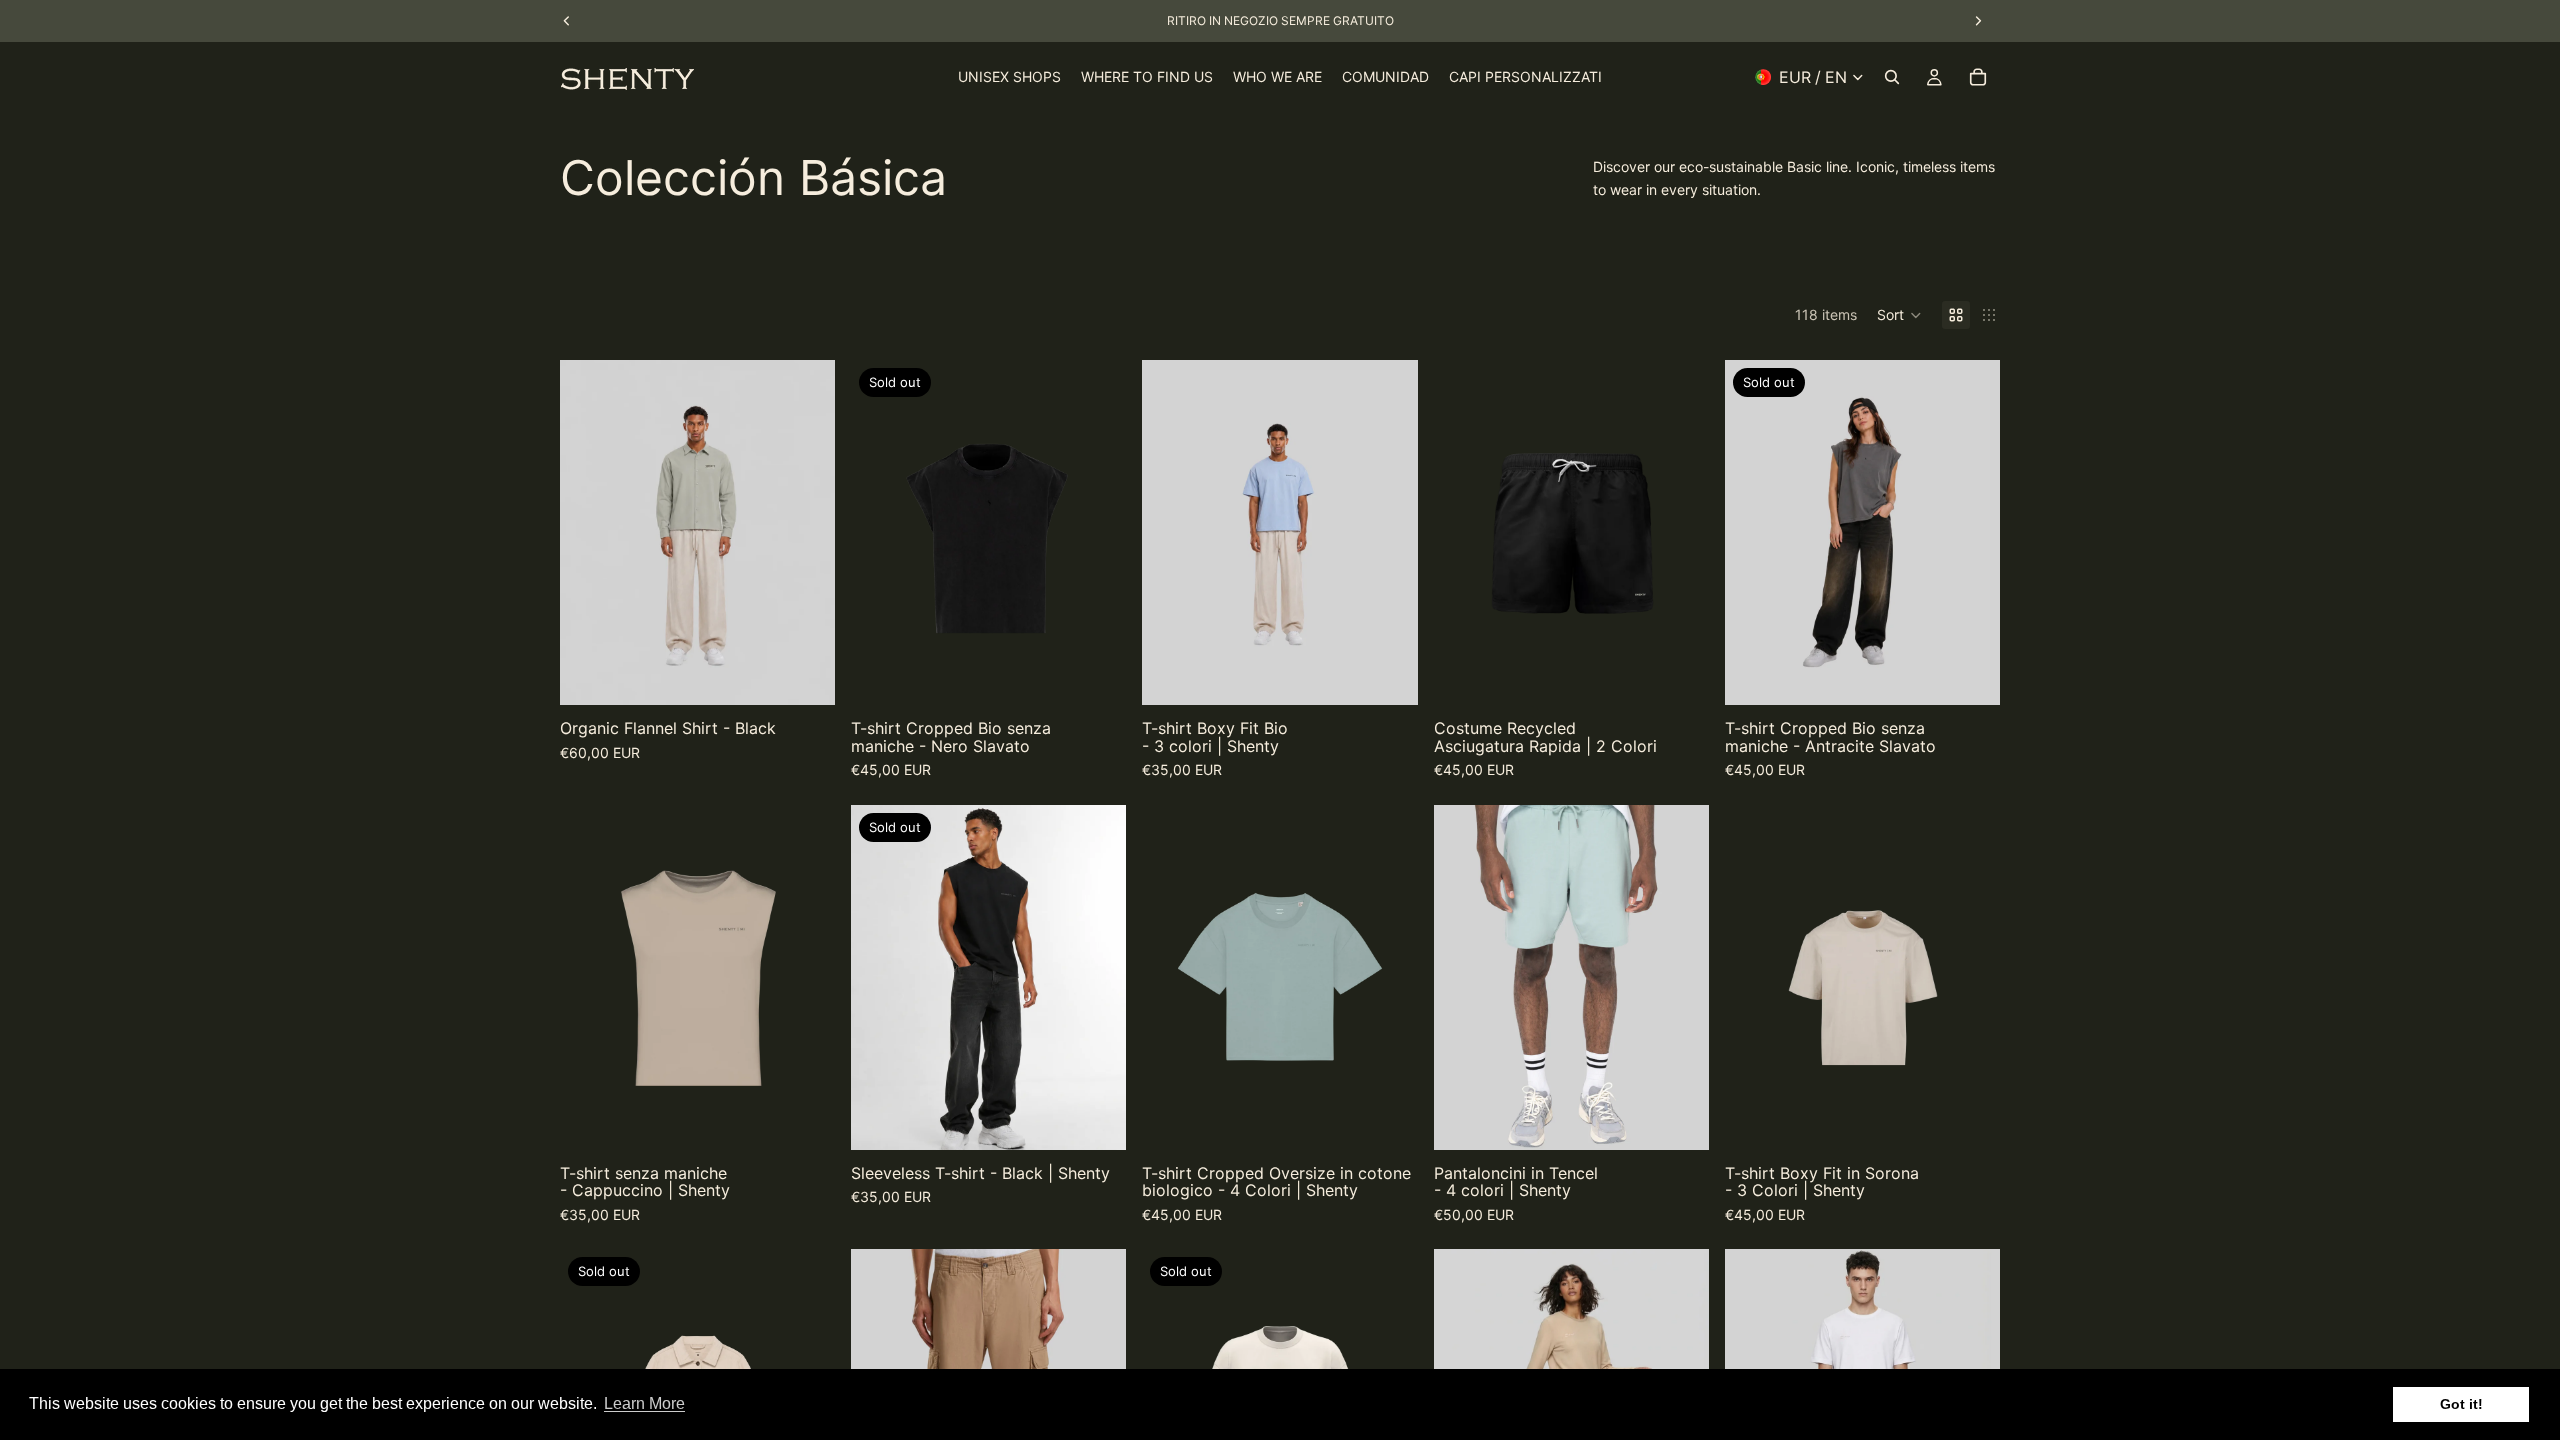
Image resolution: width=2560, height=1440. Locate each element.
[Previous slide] (590, 533)
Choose (821, 673)
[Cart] (1978, 77)
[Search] (1892, 77)
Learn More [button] (644, 1403)
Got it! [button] (2461, 1404)
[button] (1899, 315)
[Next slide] (805, 533)
